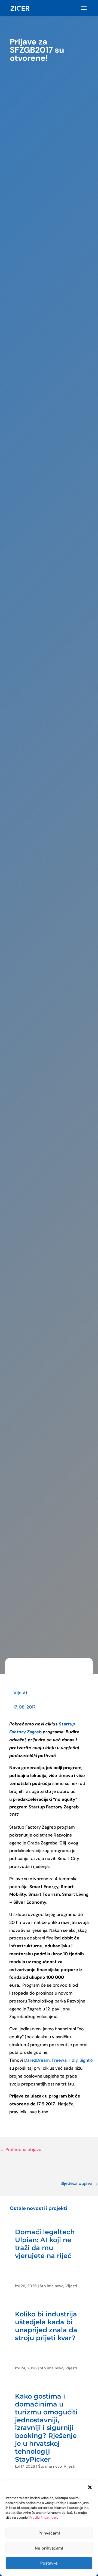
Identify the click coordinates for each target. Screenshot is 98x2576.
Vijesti (20, 1693)
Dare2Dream (37, 2060)
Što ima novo (52, 2286)
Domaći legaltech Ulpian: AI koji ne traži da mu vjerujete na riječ (45, 2244)
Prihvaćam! (49, 2533)
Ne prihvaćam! (49, 2548)
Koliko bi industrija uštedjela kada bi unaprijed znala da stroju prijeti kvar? (46, 2326)
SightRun (88, 2060)
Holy (73, 2060)
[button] (90, 2487)
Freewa (59, 2060)
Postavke (49, 2563)
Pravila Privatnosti (43, 2518)
